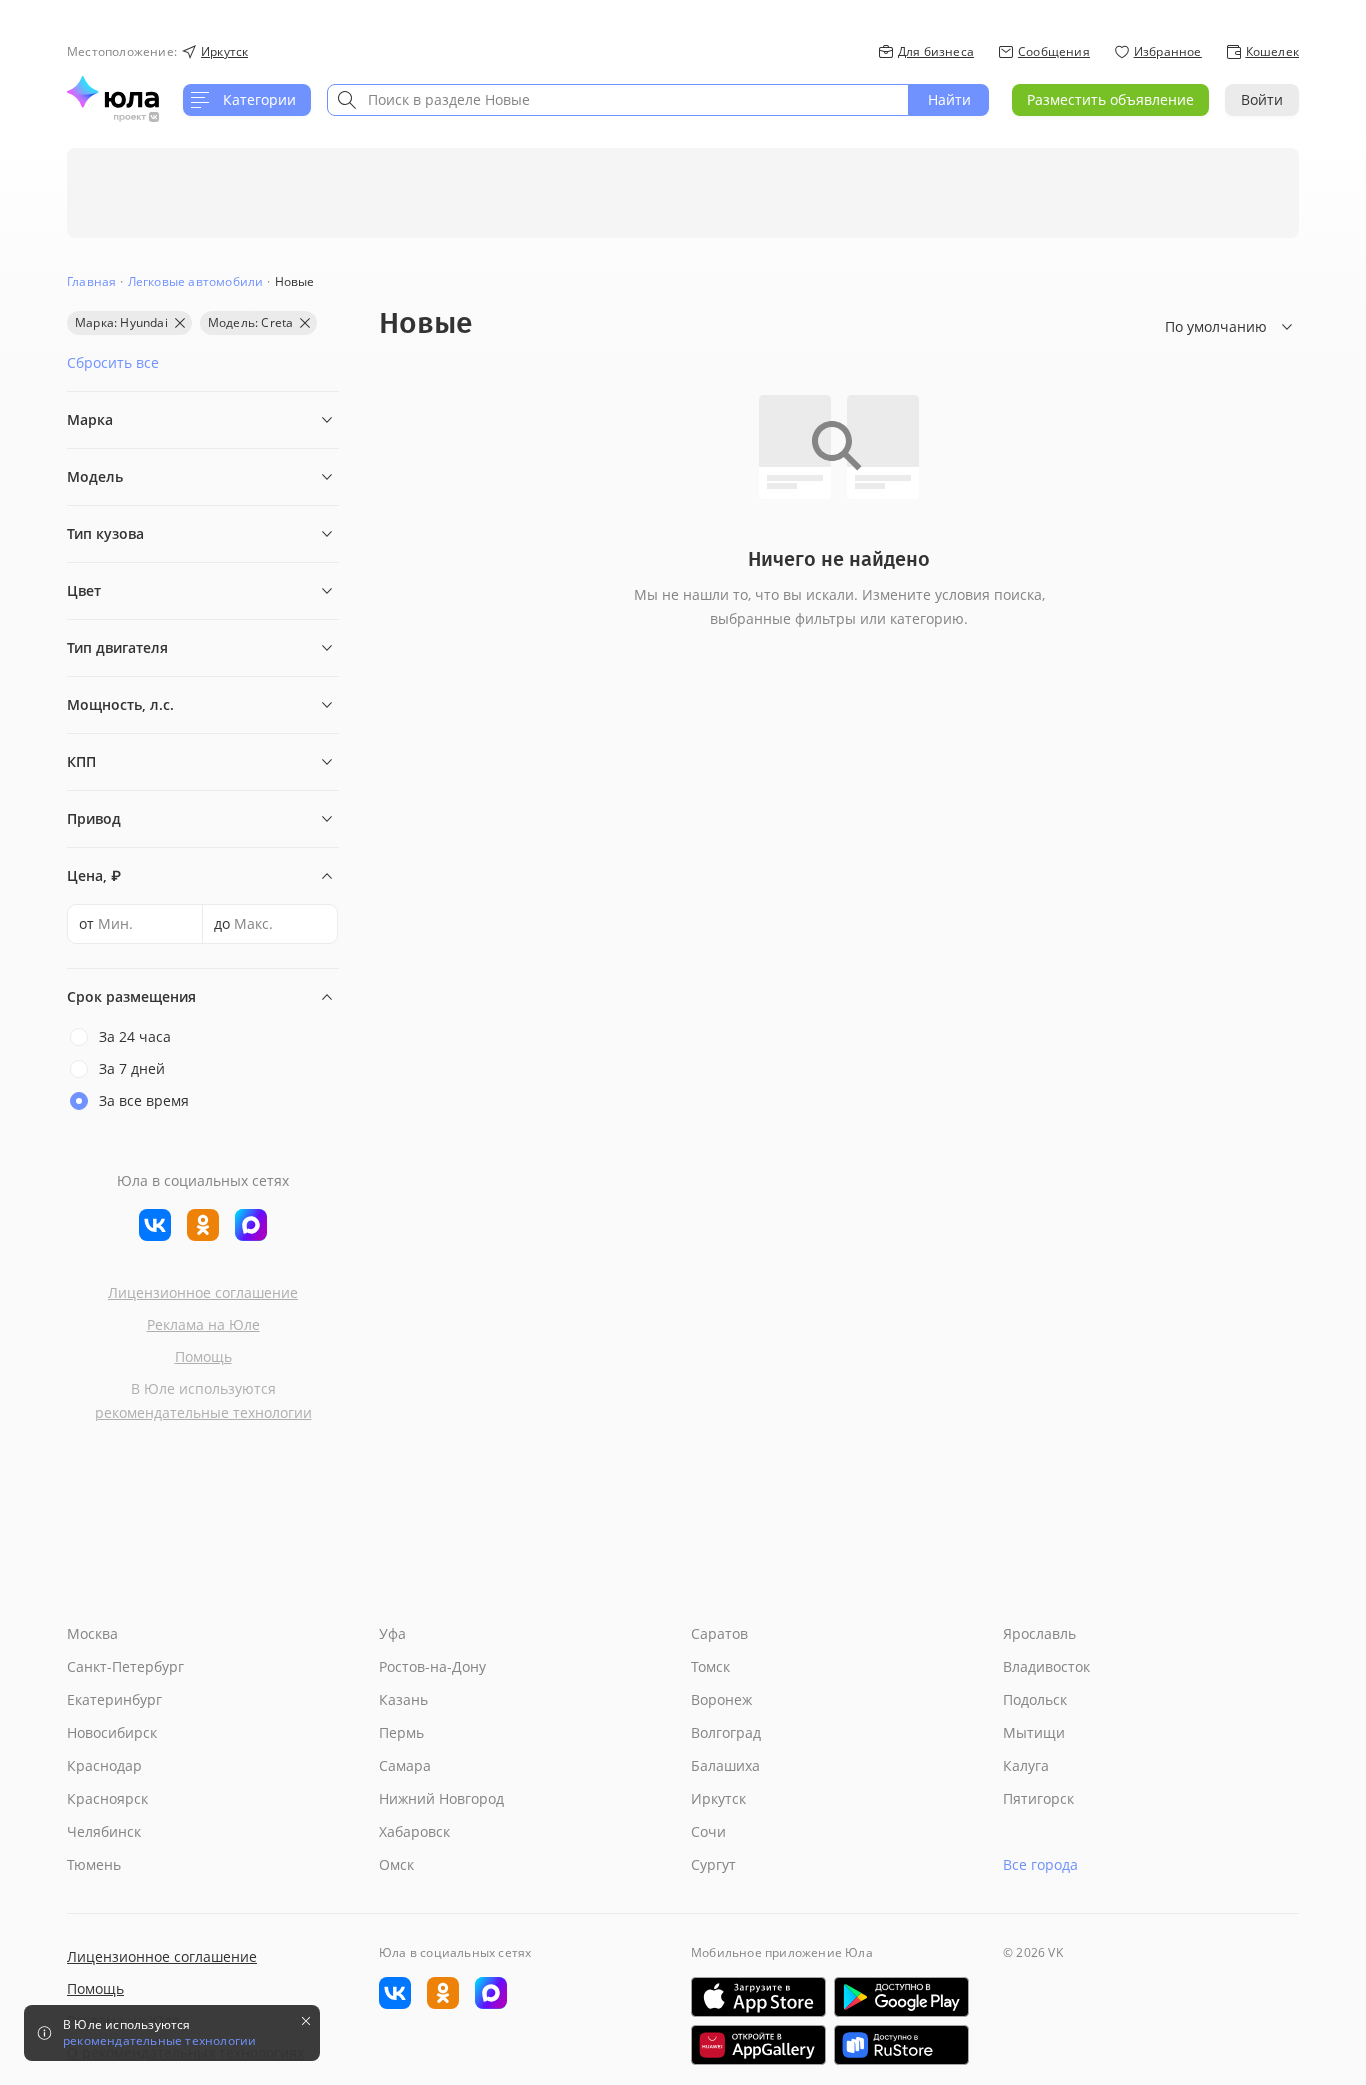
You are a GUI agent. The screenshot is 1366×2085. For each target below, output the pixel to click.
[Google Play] (901, 1997)
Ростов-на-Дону (432, 1666)
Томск (710, 1666)
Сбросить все (113, 362)
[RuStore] (901, 2045)
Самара (405, 1765)
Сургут (713, 1864)
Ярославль (1039, 1633)
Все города (1040, 1864)
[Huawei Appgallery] (758, 2045)
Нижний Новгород (441, 1798)
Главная (91, 281)
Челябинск (104, 1831)
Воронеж (721, 1699)
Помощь (203, 1356)
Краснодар (104, 1765)
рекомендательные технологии (203, 1412)
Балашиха (725, 1765)
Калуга (1026, 1765)
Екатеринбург (114, 1699)
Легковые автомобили (196, 281)
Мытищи (1034, 1732)
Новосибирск (112, 1732)
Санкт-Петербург (125, 1666)
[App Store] (758, 1997)
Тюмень (94, 1864)
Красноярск (107, 1798)
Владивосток (1046, 1666)
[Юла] (113, 92)
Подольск (1035, 1699)
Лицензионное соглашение (203, 1292)
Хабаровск (414, 1831)
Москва (92, 1633)
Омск (396, 1864)
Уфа (392, 1633)
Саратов (719, 1633)
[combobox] (618, 100)
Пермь (401, 1732)
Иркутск (718, 1798)
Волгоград (726, 1732)
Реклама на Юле (203, 1324)
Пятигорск (1038, 1798)
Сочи (708, 1831)
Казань (403, 1699)
